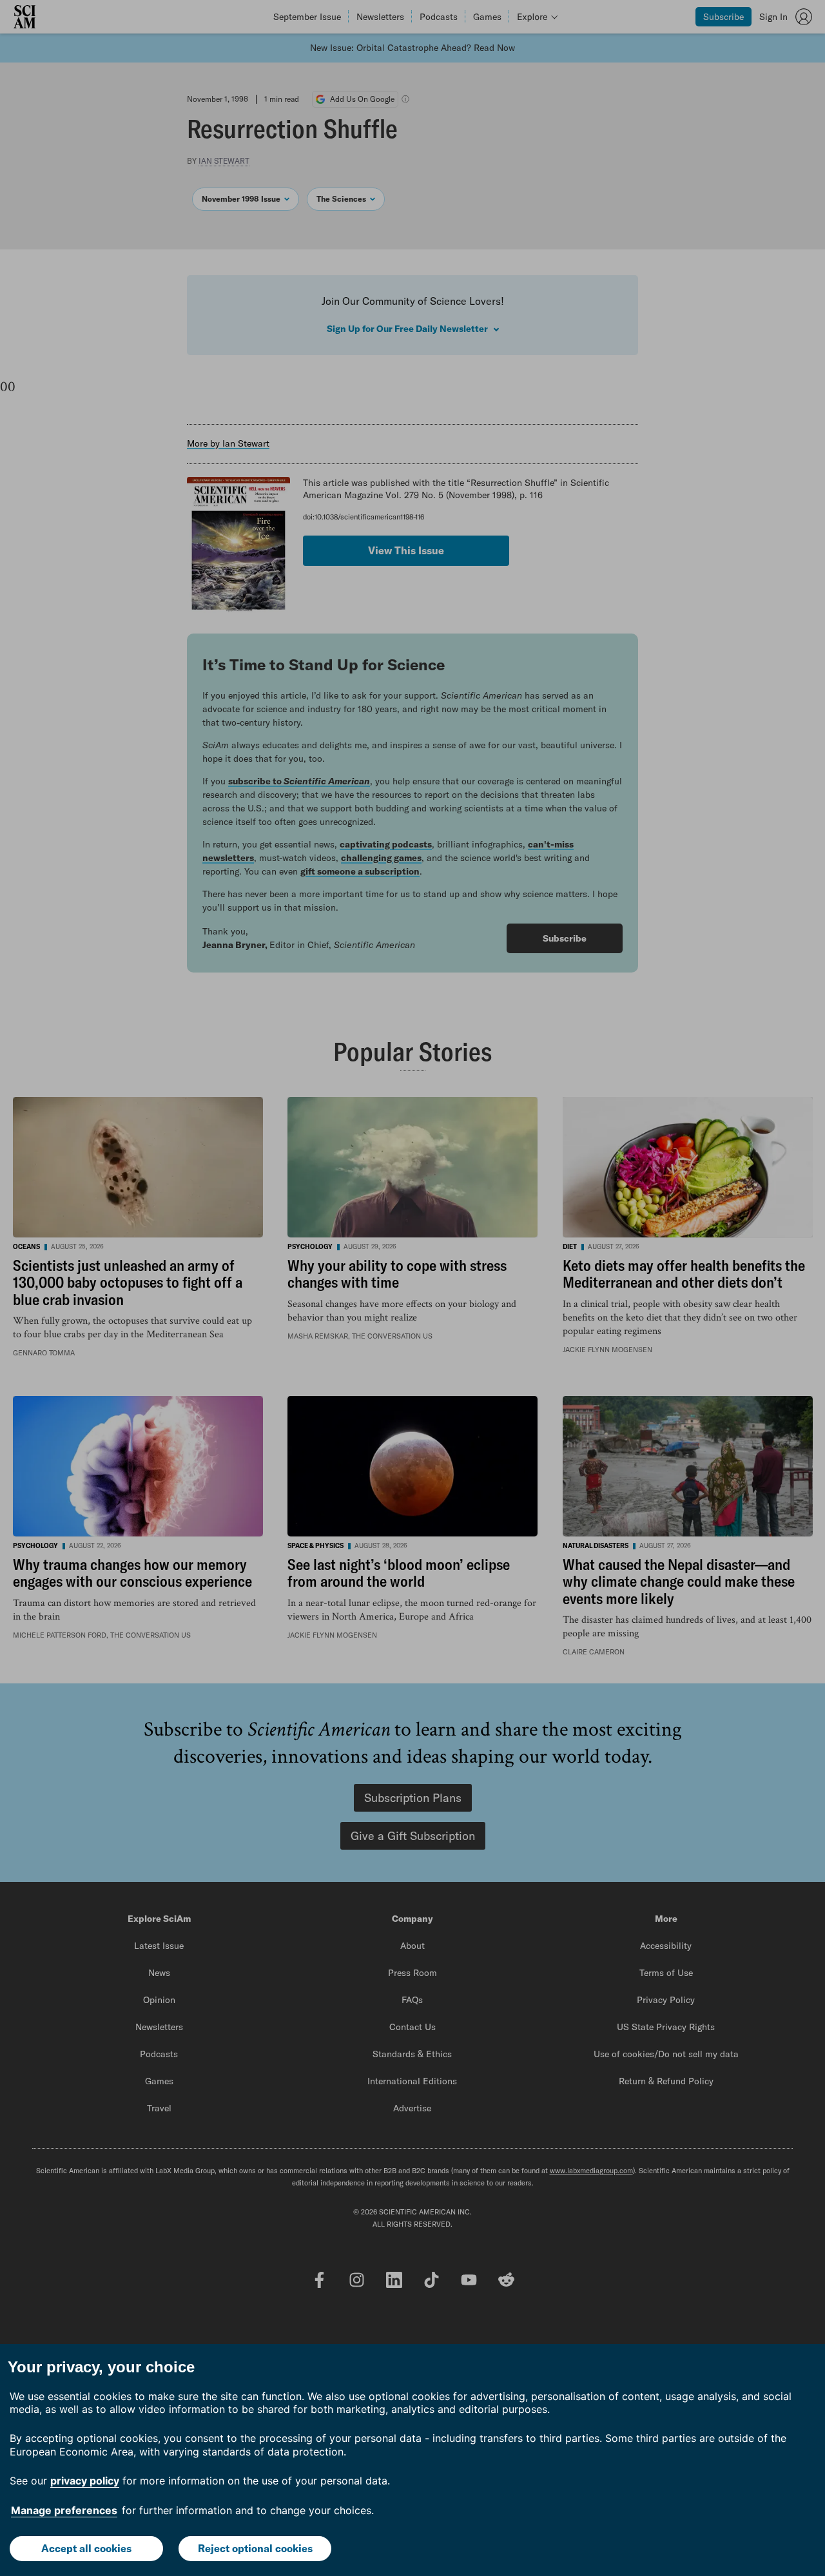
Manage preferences (64, 2510)
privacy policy (85, 2481)
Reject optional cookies (255, 2548)
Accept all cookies (86, 2548)
